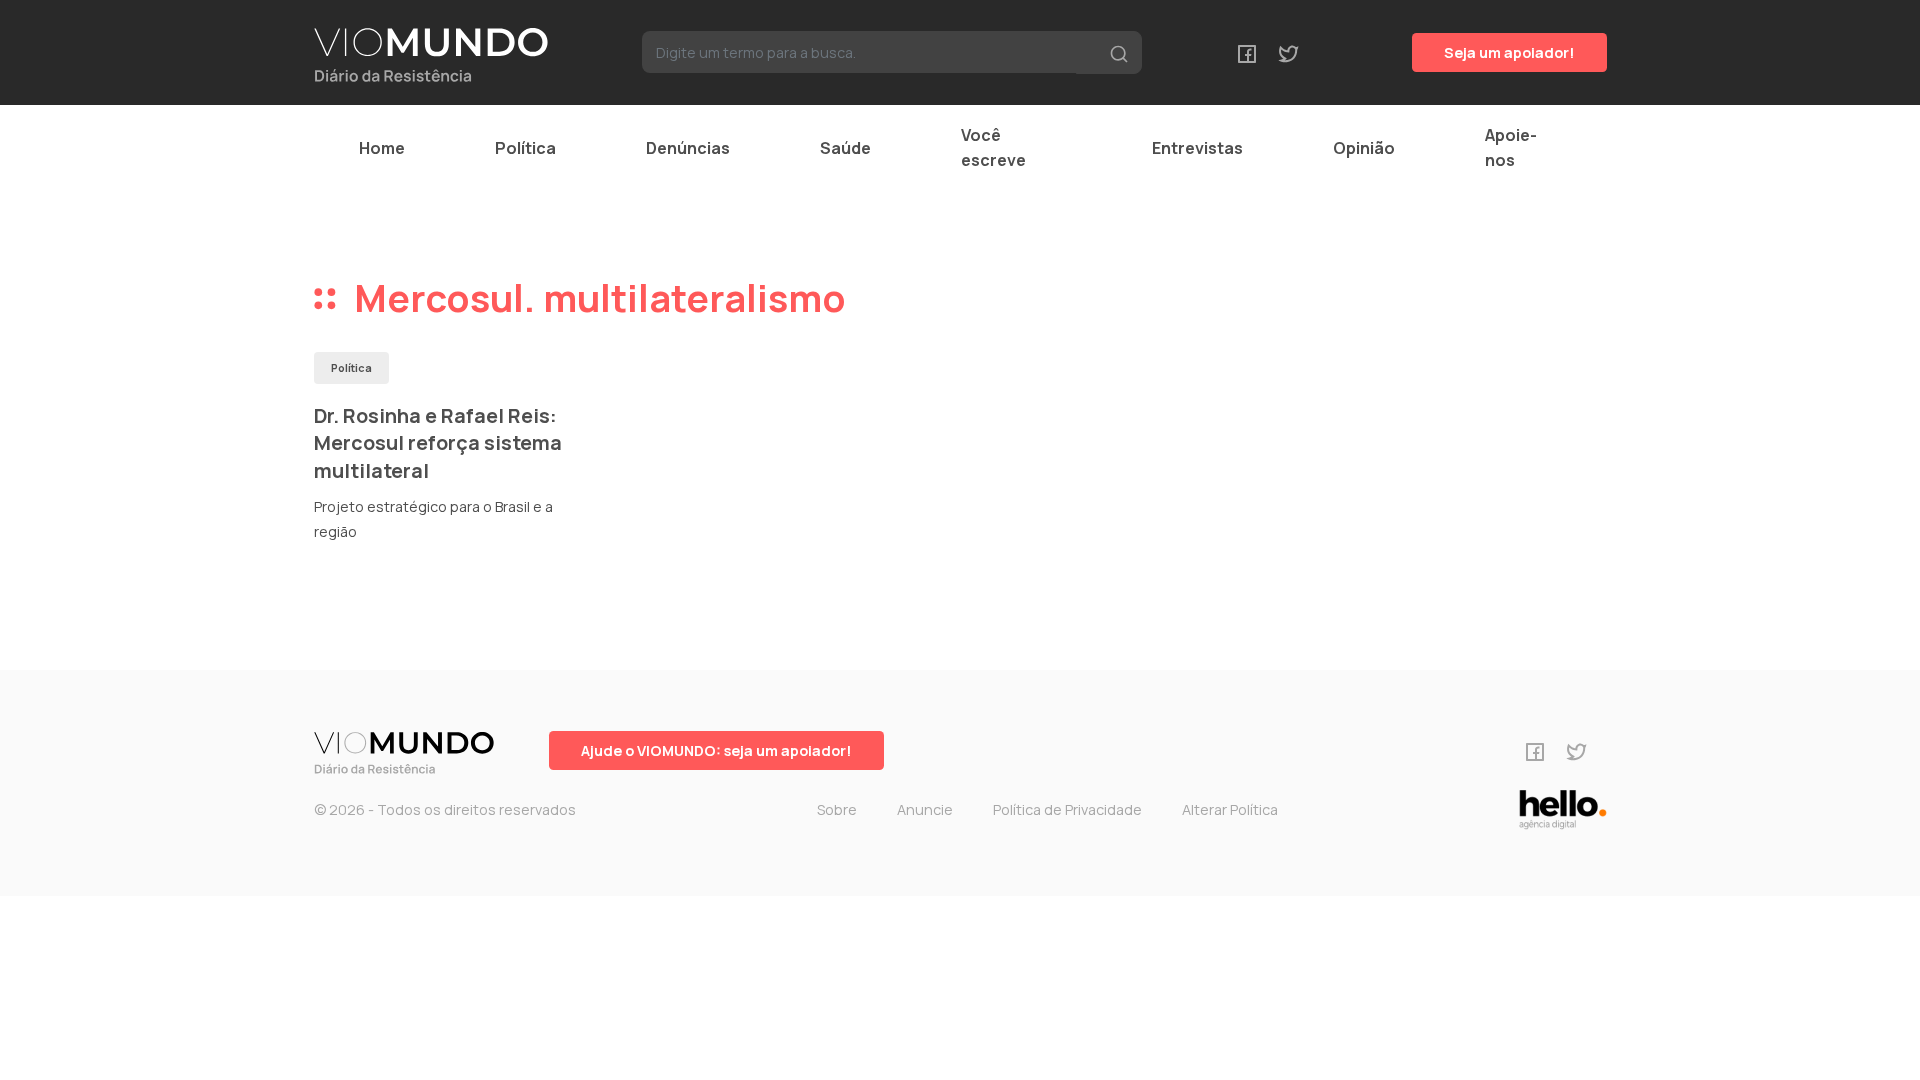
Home (382, 148)
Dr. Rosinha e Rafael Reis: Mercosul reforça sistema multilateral (438, 443)
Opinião (1364, 148)
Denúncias (688, 148)
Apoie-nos (1511, 147)
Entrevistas (1197, 148)
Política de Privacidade (1067, 809)
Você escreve (993, 147)
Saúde (845, 148)
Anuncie (925, 809)
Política (525, 148)
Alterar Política (1230, 809)
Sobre (837, 809)
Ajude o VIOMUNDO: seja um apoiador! (716, 750)
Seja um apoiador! (1509, 52)
